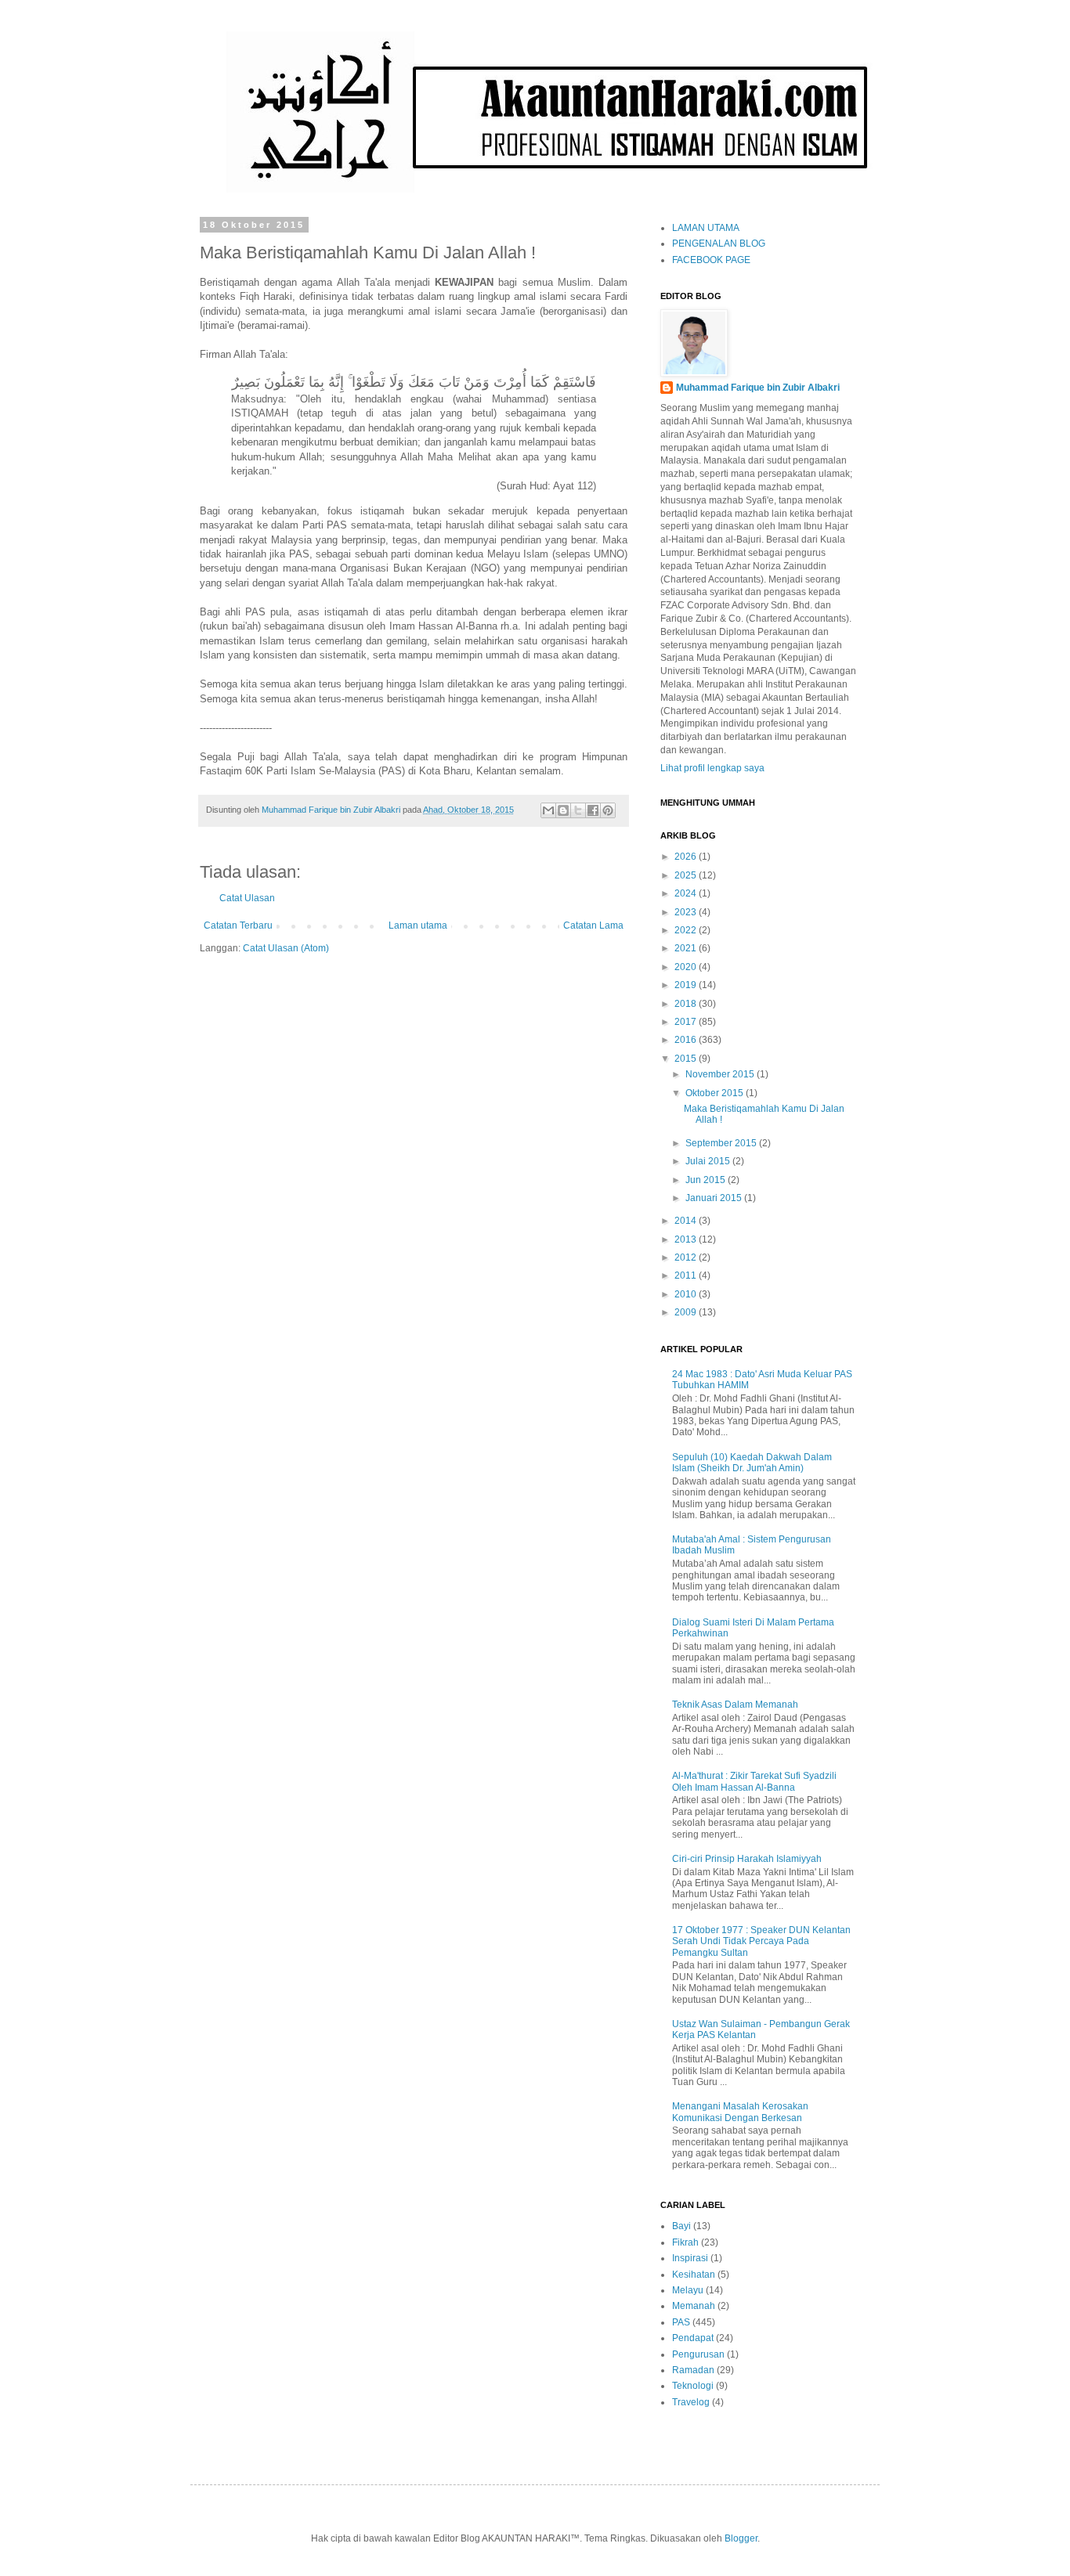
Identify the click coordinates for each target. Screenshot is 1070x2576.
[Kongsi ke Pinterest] (608, 810)
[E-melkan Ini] (548, 810)
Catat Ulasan (247, 898)
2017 (687, 1022)
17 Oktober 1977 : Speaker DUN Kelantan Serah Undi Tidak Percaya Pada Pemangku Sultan (761, 1941)
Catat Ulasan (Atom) (286, 948)
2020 (687, 967)
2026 (687, 857)
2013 (687, 1239)
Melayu (688, 2290)
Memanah (694, 2306)
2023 (687, 912)
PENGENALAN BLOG (719, 244)
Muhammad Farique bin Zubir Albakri (758, 388)
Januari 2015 (715, 1198)
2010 (687, 1294)
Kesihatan (694, 2275)
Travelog (691, 2402)
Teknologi (693, 2386)
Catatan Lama (593, 925)
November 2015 (721, 1074)
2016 (687, 1040)
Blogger (741, 2538)
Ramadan (693, 2370)
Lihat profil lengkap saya (712, 768)
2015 (687, 1059)
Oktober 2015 (716, 1093)
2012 (687, 1257)
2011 (687, 1275)
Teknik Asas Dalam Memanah (735, 1705)
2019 (687, 985)
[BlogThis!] (563, 810)
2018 (687, 1004)
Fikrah (685, 2242)
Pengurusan (698, 2354)
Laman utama (418, 925)
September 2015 (722, 1143)
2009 (687, 1312)
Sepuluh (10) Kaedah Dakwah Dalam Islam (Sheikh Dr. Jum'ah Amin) (752, 1463)
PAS (681, 2322)
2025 (687, 875)
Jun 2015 (707, 1180)
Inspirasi (690, 2258)
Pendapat (693, 2338)
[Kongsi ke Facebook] (593, 810)
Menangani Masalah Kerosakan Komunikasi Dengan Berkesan (740, 2112)
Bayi (681, 2226)
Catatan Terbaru (238, 925)
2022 (687, 930)
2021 (687, 948)
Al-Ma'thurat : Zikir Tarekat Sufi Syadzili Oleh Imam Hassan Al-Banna (754, 1781)
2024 (687, 893)
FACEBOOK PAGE (711, 260)
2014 (687, 1221)
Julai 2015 (709, 1161)
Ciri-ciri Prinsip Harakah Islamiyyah (747, 1859)
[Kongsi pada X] (578, 810)
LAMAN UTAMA (706, 228)
